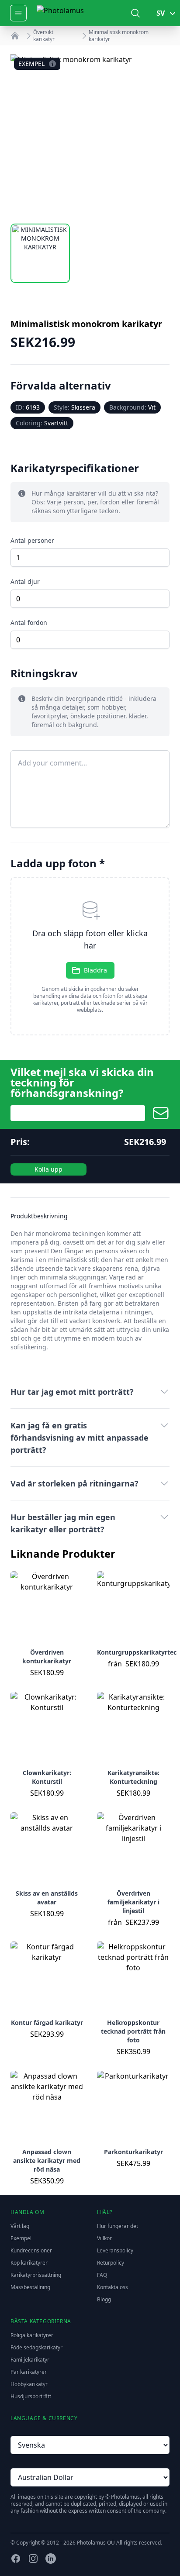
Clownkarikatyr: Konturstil (47, 1777)
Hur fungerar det (118, 2226)
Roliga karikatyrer (32, 2335)
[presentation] (90, 956)
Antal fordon (29, 622)
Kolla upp (48, 1169)
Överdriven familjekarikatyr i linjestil (133, 1902)
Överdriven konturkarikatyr (47, 1657)
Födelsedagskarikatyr (36, 2347)
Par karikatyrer (29, 2372)
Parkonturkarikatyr (133, 2152)
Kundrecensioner (31, 2250)
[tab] (40, 253)
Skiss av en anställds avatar (47, 1898)
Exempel (21, 2238)
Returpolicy (111, 2263)
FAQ (102, 2275)
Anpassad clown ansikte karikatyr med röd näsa (47, 2160)
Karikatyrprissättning (36, 2275)
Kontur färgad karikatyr (47, 2023)
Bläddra (95, 970)
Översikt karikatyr (44, 36)
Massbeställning (30, 2287)
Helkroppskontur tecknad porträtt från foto (133, 2031)
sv (161, 13)
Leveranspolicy (115, 2250)
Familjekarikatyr (30, 2360)
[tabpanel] (90, 134)
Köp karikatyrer (29, 2263)
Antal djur (25, 581)
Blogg (104, 2299)
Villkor (104, 2238)
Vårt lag (20, 2226)
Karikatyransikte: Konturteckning (133, 1777)
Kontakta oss (112, 2287)
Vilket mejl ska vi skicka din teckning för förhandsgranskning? (82, 1083)
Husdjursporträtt (31, 2396)
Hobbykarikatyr (29, 2384)
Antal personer (32, 540)
